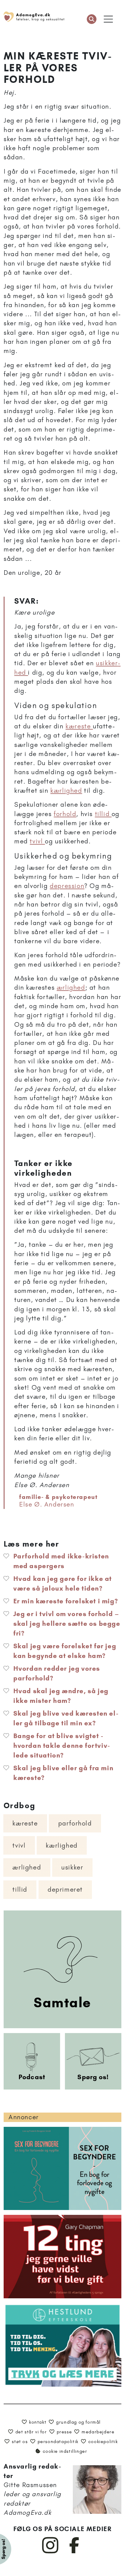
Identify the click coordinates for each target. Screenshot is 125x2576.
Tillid (20, 1889)
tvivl (37, 841)
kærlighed (66, 790)
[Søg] (92, 19)
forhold (65, 814)
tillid (103, 814)
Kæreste (25, 1823)
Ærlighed (27, 1867)
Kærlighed (62, 1845)
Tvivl (19, 1845)
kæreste (79, 726)
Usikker (72, 1867)
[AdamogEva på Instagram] (51, 2552)
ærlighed (71, 987)
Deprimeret (65, 1889)
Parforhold (75, 1823)
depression (67, 886)
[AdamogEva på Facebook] (74, 2552)
